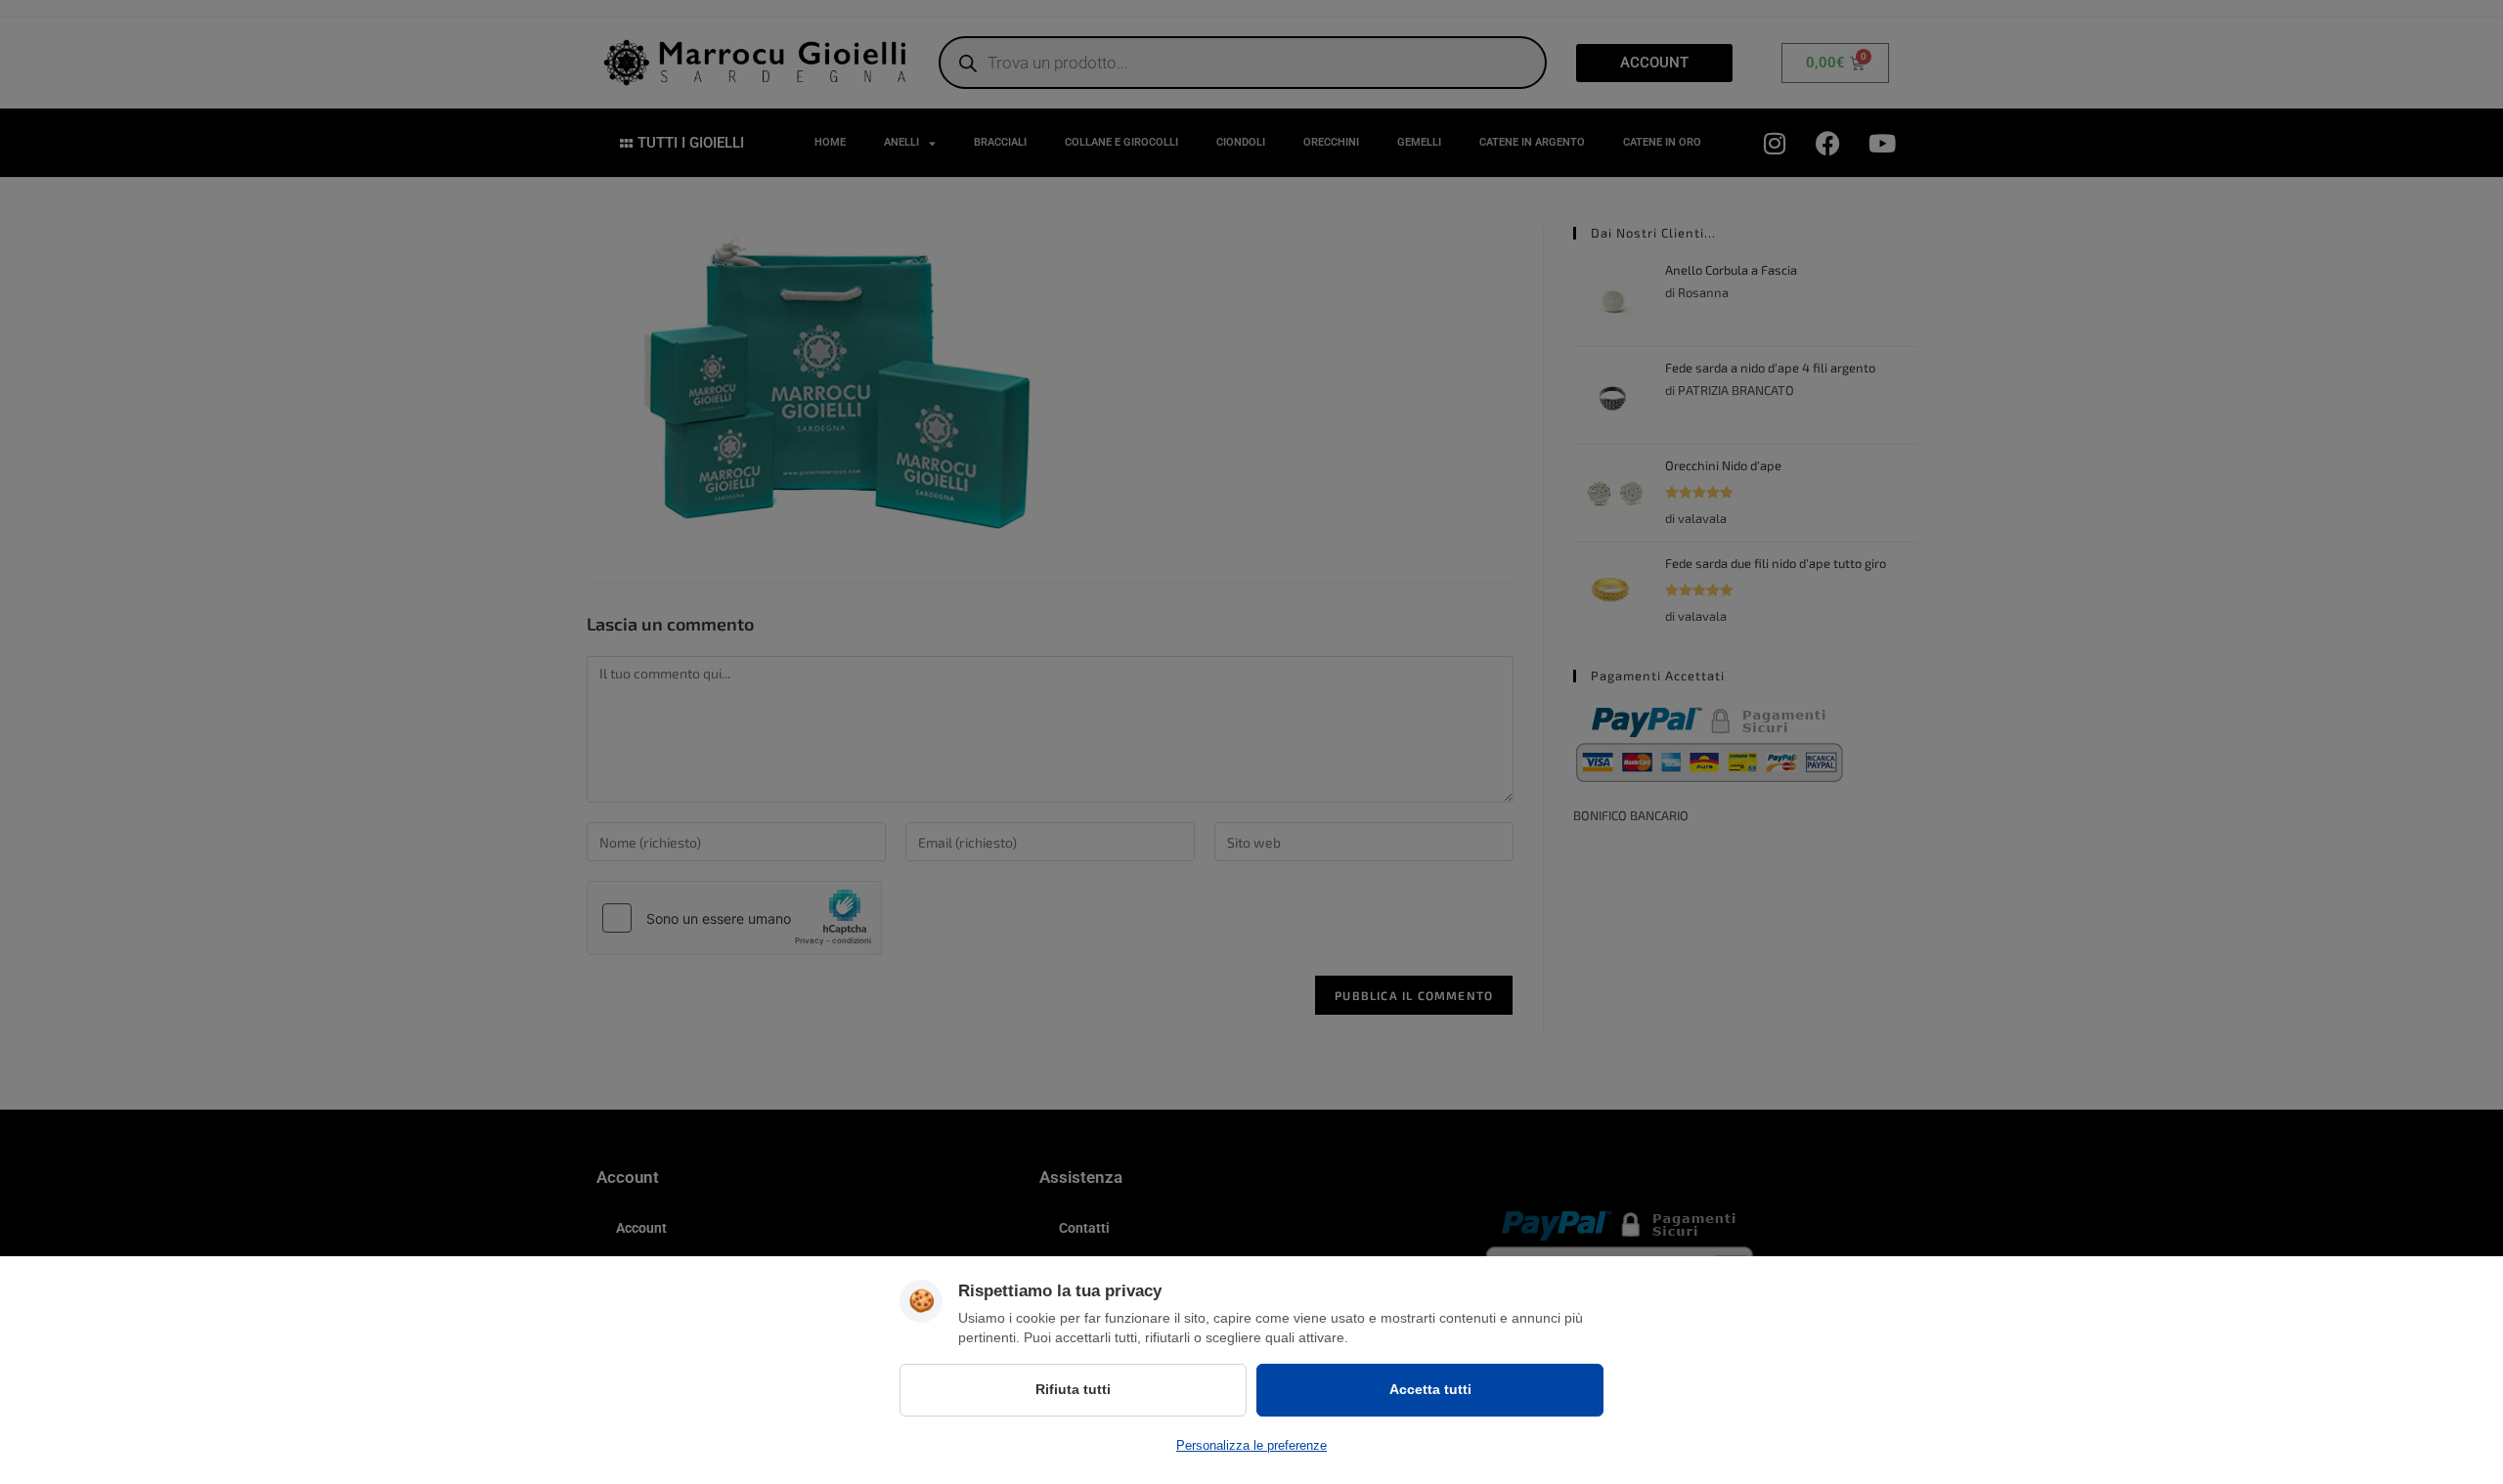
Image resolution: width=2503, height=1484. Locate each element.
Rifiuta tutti (1073, 1389)
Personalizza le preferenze (1251, 1445)
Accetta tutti (1430, 1389)
